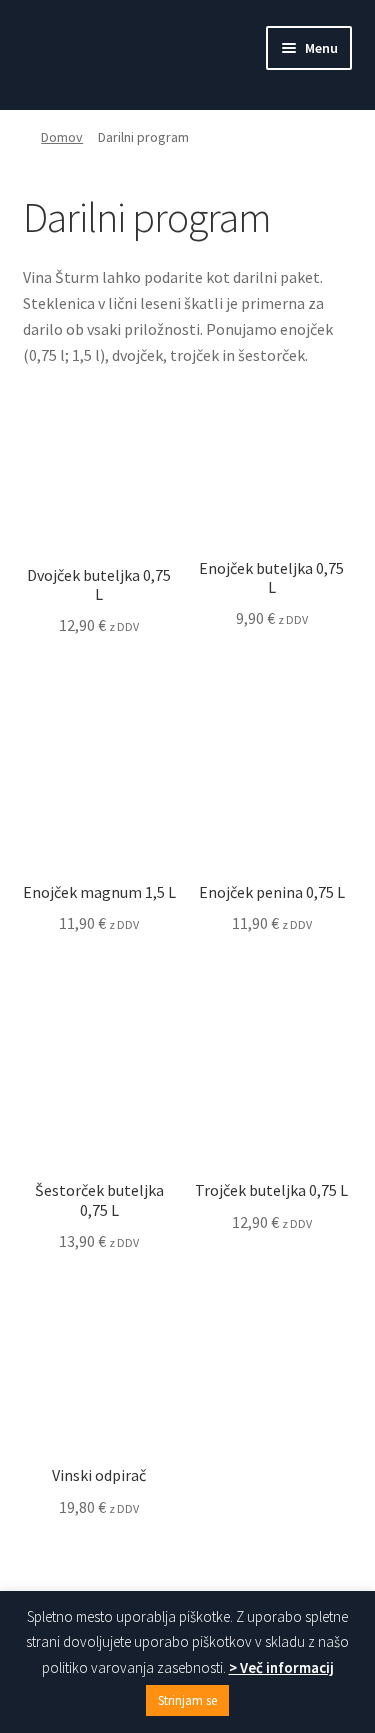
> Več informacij (281, 1667)
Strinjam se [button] (187, 1700)
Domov (62, 137)
